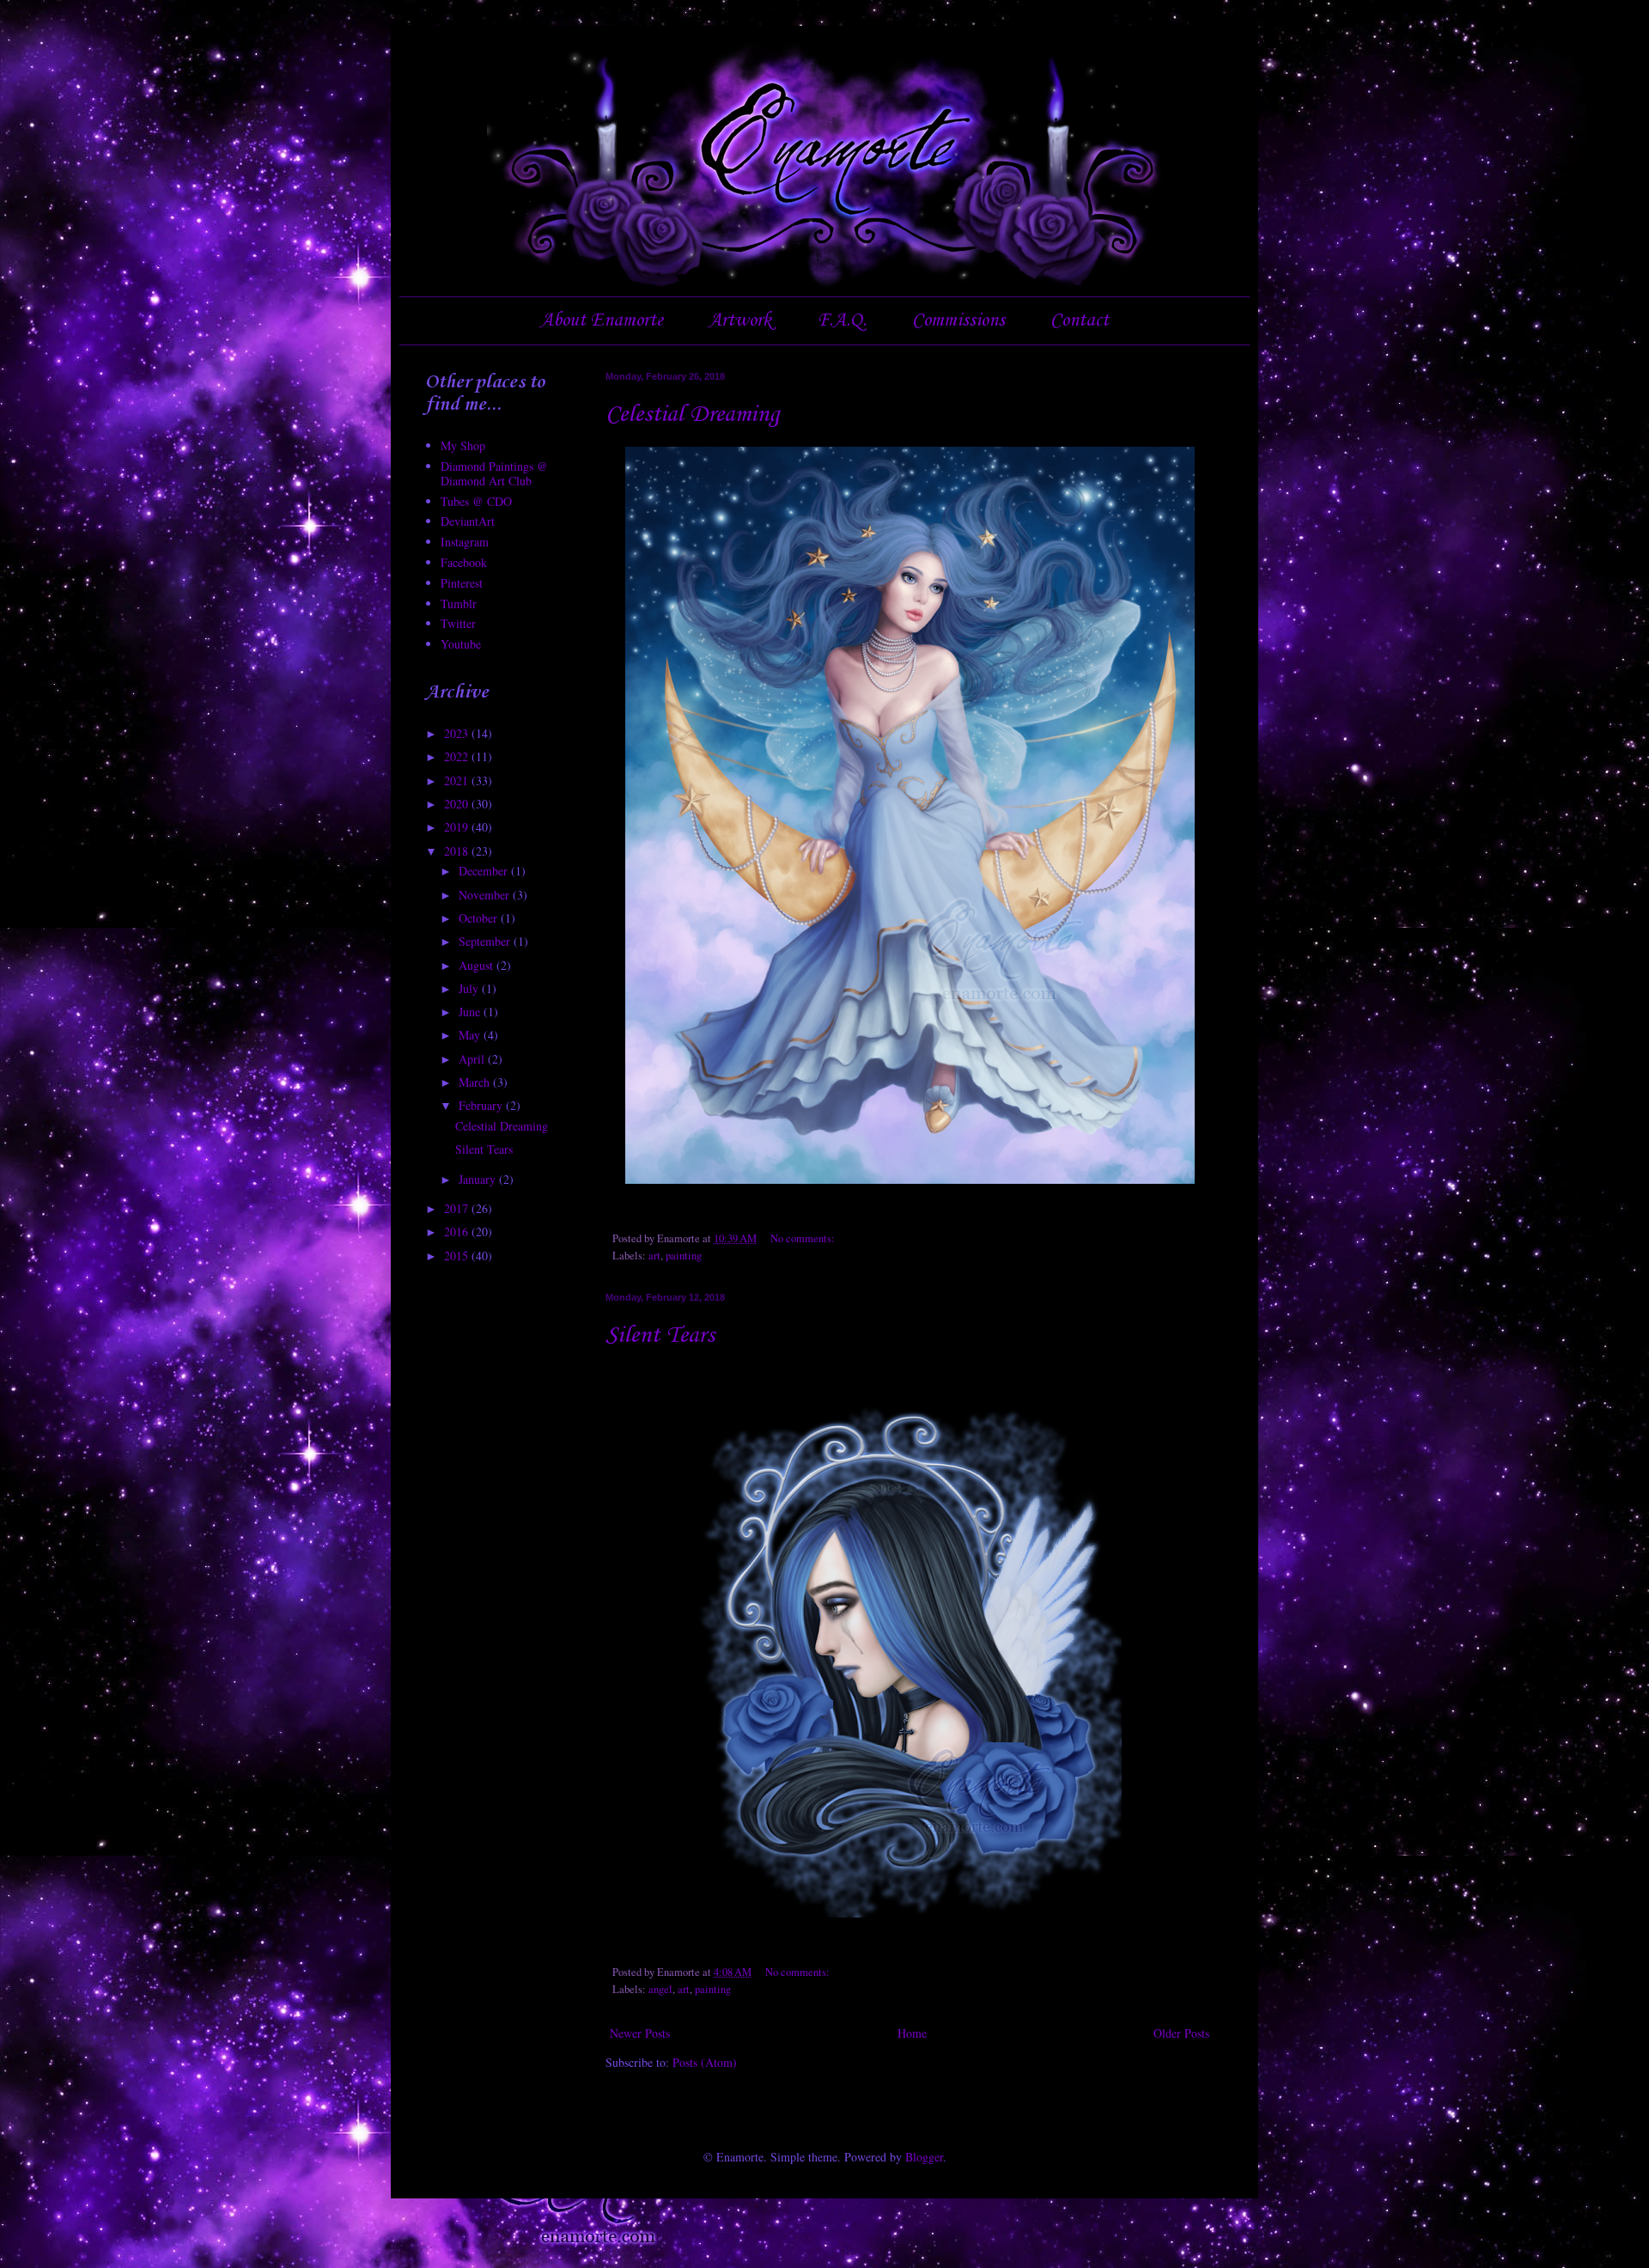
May (471, 1035)
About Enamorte (602, 320)
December (485, 871)
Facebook (464, 562)
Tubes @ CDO (476, 501)
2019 (458, 827)
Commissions (958, 320)
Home (912, 2033)
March (476, 1082)
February (482, 1105)
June (471, 1012)
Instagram (465, 542)
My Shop (463, 445)
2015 (458, 1256)
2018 (458, 851)
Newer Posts (640, 2033)
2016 (458, 1232)
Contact (1080, 320)
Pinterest (462, 583)
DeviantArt (468, 521)
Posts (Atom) (705, 2062)
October (480, 918)
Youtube (461, 644)
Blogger (924, 2157)
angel (660, 1989)
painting (684, 1256)
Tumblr (459, 604)
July (470, 988)
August (478, 965)
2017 (458, 1208)
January (479, 1179)
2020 (458, 804)
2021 (458, 780)
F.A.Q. (842, 320)
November (486, 895)
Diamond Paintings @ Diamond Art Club (494, 473)
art (654, 1256)
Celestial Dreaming (692, 415)
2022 (458, 756)
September (486, 941)
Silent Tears (660, 1335)
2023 (458, 733)
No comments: (804, 1238)
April (473, 1059)
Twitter (458, 623)
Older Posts (1181, 2033)
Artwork (740, 320)
